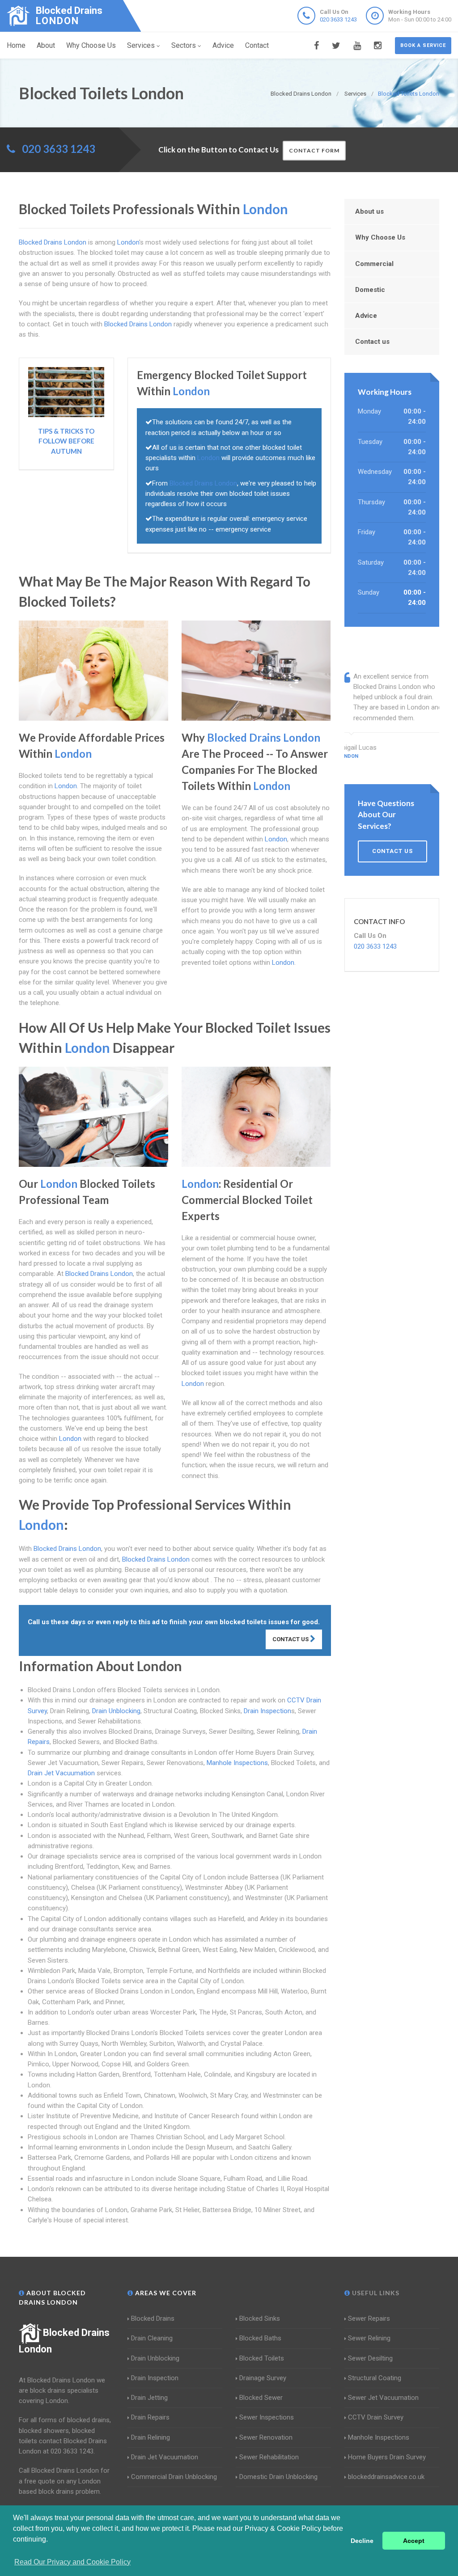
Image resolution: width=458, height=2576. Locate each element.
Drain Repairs (150, 2417)
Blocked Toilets (262, 2358)
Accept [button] (414, 2541)
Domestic (370, 290)
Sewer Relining (369, 2338)
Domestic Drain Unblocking (278, 2477)
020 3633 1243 (338, 19)
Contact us (372, 342)
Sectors (184, 45)
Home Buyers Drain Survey (387, 2457)
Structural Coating (375, 2378)
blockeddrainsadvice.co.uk (386, 2477)
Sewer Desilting (370, 2358)
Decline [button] (362, 2541)
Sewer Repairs (369, 2318)
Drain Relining (151, 2437)
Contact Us (291, 1639)
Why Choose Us (91, 45)
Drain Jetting (149, 2398)
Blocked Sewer (261, 2398)
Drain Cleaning (152, 2338)
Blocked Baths (260, 2338)
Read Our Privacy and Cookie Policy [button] (72, 2562)
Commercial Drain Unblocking (174, 2477)
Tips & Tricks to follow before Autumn (66, 441)
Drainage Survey (263, 2378)
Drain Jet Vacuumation (61, 1773)
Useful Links (375, 2293)
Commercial (374, 264)
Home (16, 45)
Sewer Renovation (266, 2437)
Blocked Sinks (260, 2318)
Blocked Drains (153, 2318)
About (46, 45)
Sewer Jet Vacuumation (383, 2398)
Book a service (423, 45)
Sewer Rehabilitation (269, 2457)
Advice (223, 45)
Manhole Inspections (237, 1763)
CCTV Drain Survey (376, 2417)
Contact (257, 45)
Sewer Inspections (267, 2417)
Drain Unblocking (116, 1711)
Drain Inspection (267, 1711)
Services (141, 45)
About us (369, 211)
